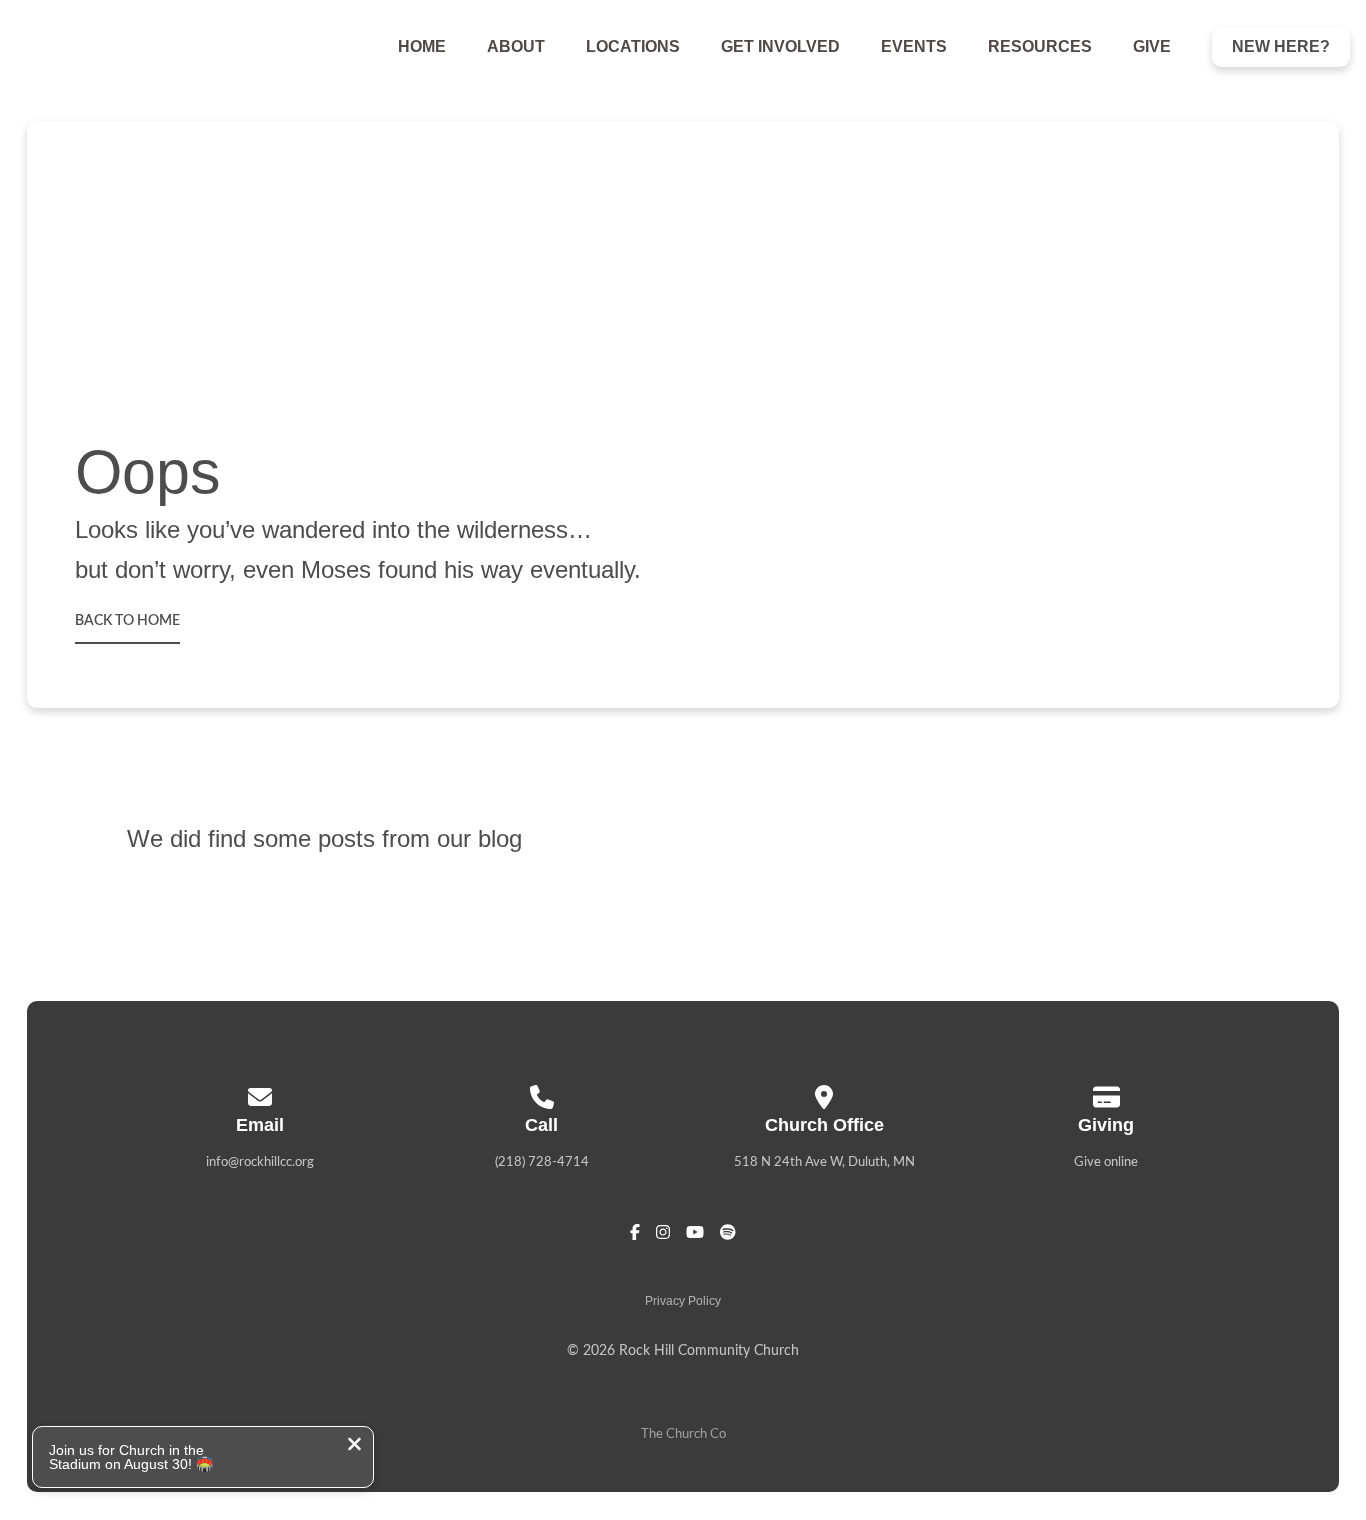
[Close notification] (354, 1446)
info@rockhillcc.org (260, 1162)
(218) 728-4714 (542, 1162)
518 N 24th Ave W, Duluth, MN (824, 1162)
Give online (1106, 1162)
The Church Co (683, 1434)
